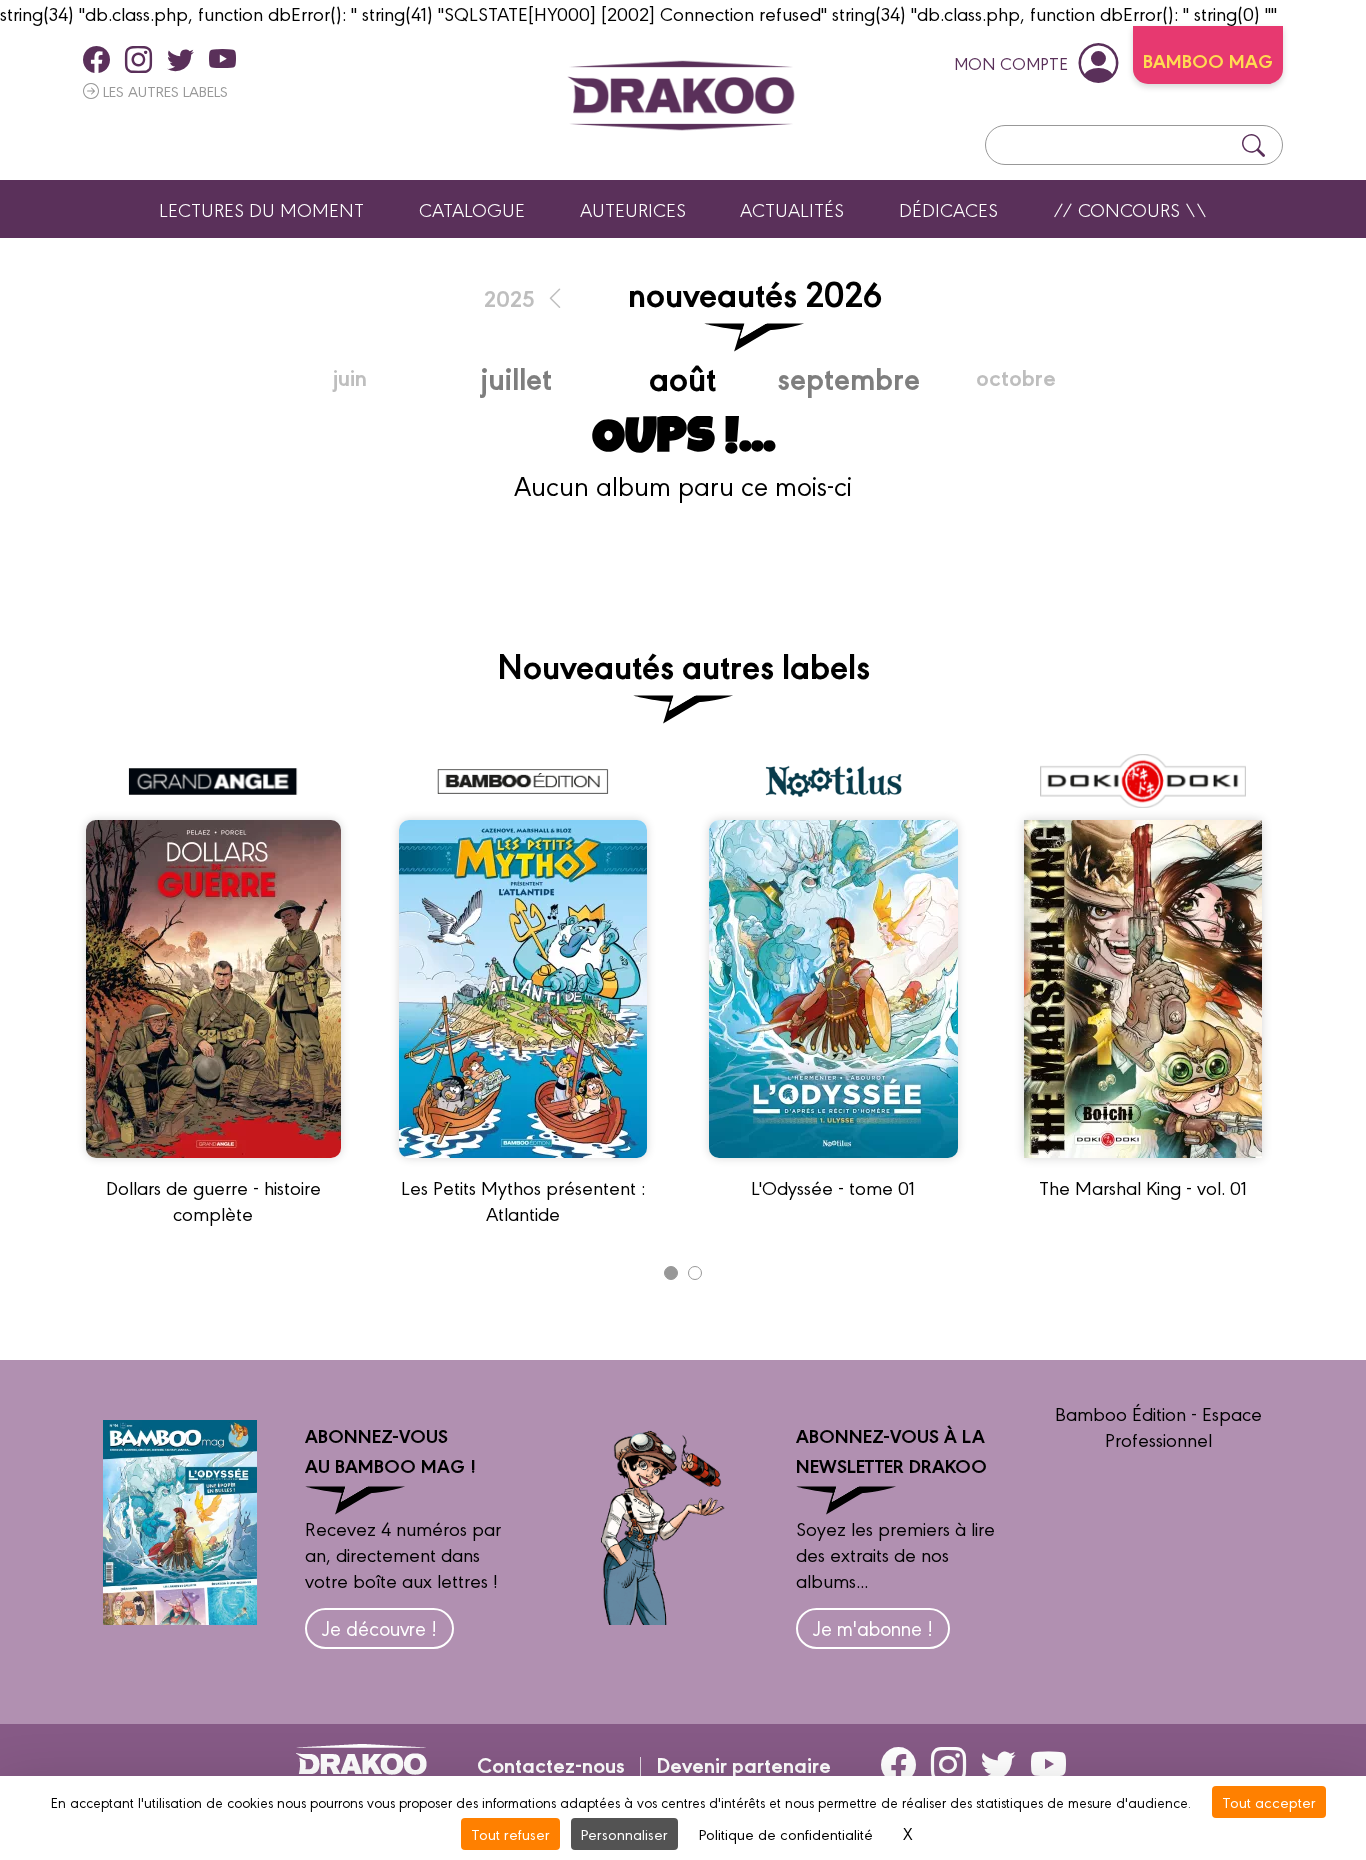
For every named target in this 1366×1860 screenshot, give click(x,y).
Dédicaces (948, 209)
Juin (350, 376)
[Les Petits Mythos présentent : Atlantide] (523, 1166)
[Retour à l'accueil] (681, 95)
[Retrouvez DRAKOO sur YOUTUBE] (222, 59)
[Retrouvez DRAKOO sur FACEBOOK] (96, 59)
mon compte (1011, 62)
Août (682, 376)
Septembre (849, 377)
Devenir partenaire (743, 1764)
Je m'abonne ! (873, 1627)
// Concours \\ (1130, 209)
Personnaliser (624, 1833)
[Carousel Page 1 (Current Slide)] (671, 1273)
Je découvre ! (379, 1627)
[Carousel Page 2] (695, 1273)
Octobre (1016, 376)
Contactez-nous (551, 1764)
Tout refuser (510, 1833)
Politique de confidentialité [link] (786, 1833)
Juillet (516, 377)
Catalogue (472, 209)
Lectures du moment (261, 209)
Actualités (792, 209)
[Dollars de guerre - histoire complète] (213, 1166)
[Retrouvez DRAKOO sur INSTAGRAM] (138, 59)
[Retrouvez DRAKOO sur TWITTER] (180, 59)
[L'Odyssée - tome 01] (833, 1166)
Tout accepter (1269, 1801)
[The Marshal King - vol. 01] (1143, 1166)
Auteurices (633, 209)
